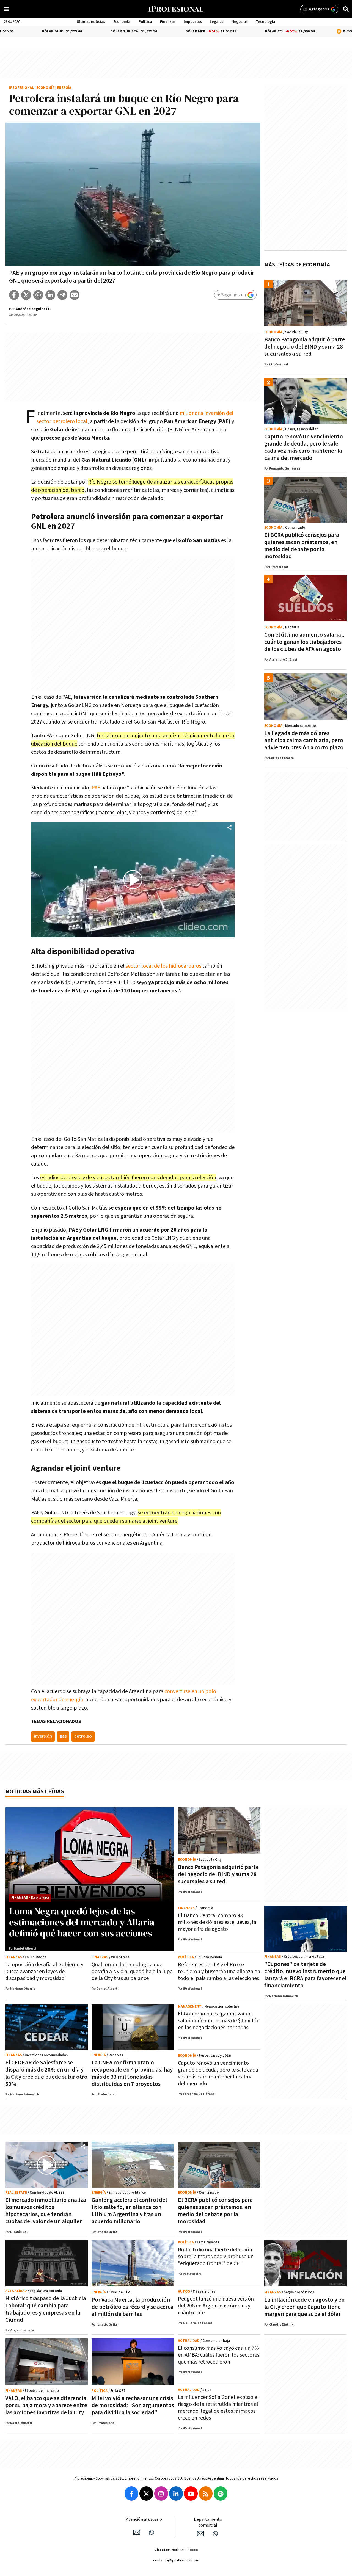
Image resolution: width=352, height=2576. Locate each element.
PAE (96, 788)
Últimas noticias (91, 22)
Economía (122, 22)
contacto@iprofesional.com (176, 2560)
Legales (217, 22)
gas (63, 1736)
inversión (43, 1736)
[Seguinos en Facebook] (131, 2494)
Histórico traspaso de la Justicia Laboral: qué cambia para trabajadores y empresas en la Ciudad (46, 2309)
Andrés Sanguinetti (33, 309)
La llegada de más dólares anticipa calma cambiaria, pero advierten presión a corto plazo (304, 740)
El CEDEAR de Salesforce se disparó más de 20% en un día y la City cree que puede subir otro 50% (46, 2073)
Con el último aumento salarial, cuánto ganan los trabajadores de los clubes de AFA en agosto (304, 642)
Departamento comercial (208, 2522)
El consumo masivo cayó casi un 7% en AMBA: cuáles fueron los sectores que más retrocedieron (219, 2355)
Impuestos (193, 22)
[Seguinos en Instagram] (161, 2494)
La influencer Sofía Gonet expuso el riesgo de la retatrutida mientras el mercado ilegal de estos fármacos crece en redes (218, 2408)
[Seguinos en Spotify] (221, 2494)
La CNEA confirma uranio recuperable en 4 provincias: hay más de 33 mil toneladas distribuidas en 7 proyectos (132, 2073)
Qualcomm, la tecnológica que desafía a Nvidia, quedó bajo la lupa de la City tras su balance (132, 1972)
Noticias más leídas (35, 1792)
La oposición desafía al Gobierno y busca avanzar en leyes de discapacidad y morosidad (44, 1972)
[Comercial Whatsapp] (215, 2534)
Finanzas (168, 22)
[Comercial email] (200, 2534)
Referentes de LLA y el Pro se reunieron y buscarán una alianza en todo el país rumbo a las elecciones (219, 1972)
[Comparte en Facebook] (14, 295)
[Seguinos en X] (146, 2494)
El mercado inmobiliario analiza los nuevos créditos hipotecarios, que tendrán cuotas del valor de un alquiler (46, 2211)
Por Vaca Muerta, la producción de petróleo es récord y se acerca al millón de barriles (133, 2307)
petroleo (83, 1736)
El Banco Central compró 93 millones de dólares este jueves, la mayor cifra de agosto (217, 1922)
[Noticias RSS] (206, 2494)
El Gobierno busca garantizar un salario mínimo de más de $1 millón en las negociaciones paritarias (219, 2021)
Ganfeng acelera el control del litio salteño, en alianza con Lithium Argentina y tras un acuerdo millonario (129, 2211)
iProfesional (21, 88)
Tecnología (266, 22)
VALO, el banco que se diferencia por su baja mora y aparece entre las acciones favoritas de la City (46, 2405)
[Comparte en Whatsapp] (38, 295)
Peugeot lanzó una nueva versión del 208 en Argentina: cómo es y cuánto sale (216, 2306)
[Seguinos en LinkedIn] (176, 2494)
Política (145, 22)
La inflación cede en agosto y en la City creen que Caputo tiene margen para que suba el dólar (304, 2307)
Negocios (240, 22)
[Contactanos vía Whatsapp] (152, 2532)
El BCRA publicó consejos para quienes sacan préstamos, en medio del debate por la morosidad (302, 546)
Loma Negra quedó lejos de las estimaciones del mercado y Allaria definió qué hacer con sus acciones (82, 1922)
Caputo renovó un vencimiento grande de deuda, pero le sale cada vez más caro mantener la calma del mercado (304, 447)
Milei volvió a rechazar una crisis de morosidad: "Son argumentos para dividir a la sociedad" (133, 2405)
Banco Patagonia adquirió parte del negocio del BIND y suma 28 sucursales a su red (305, 347)
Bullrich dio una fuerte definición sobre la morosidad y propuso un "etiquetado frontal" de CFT (216, 2257)
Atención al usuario (144, 2520)
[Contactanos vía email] (137, 2532)
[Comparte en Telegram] (62, 295)
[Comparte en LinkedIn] (50, 295)
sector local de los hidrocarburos (163, 966)
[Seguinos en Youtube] (191, 2494)
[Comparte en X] (26, 295)
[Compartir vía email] (75, 295)
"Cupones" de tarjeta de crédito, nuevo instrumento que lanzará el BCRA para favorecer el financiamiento (305, 1975)
